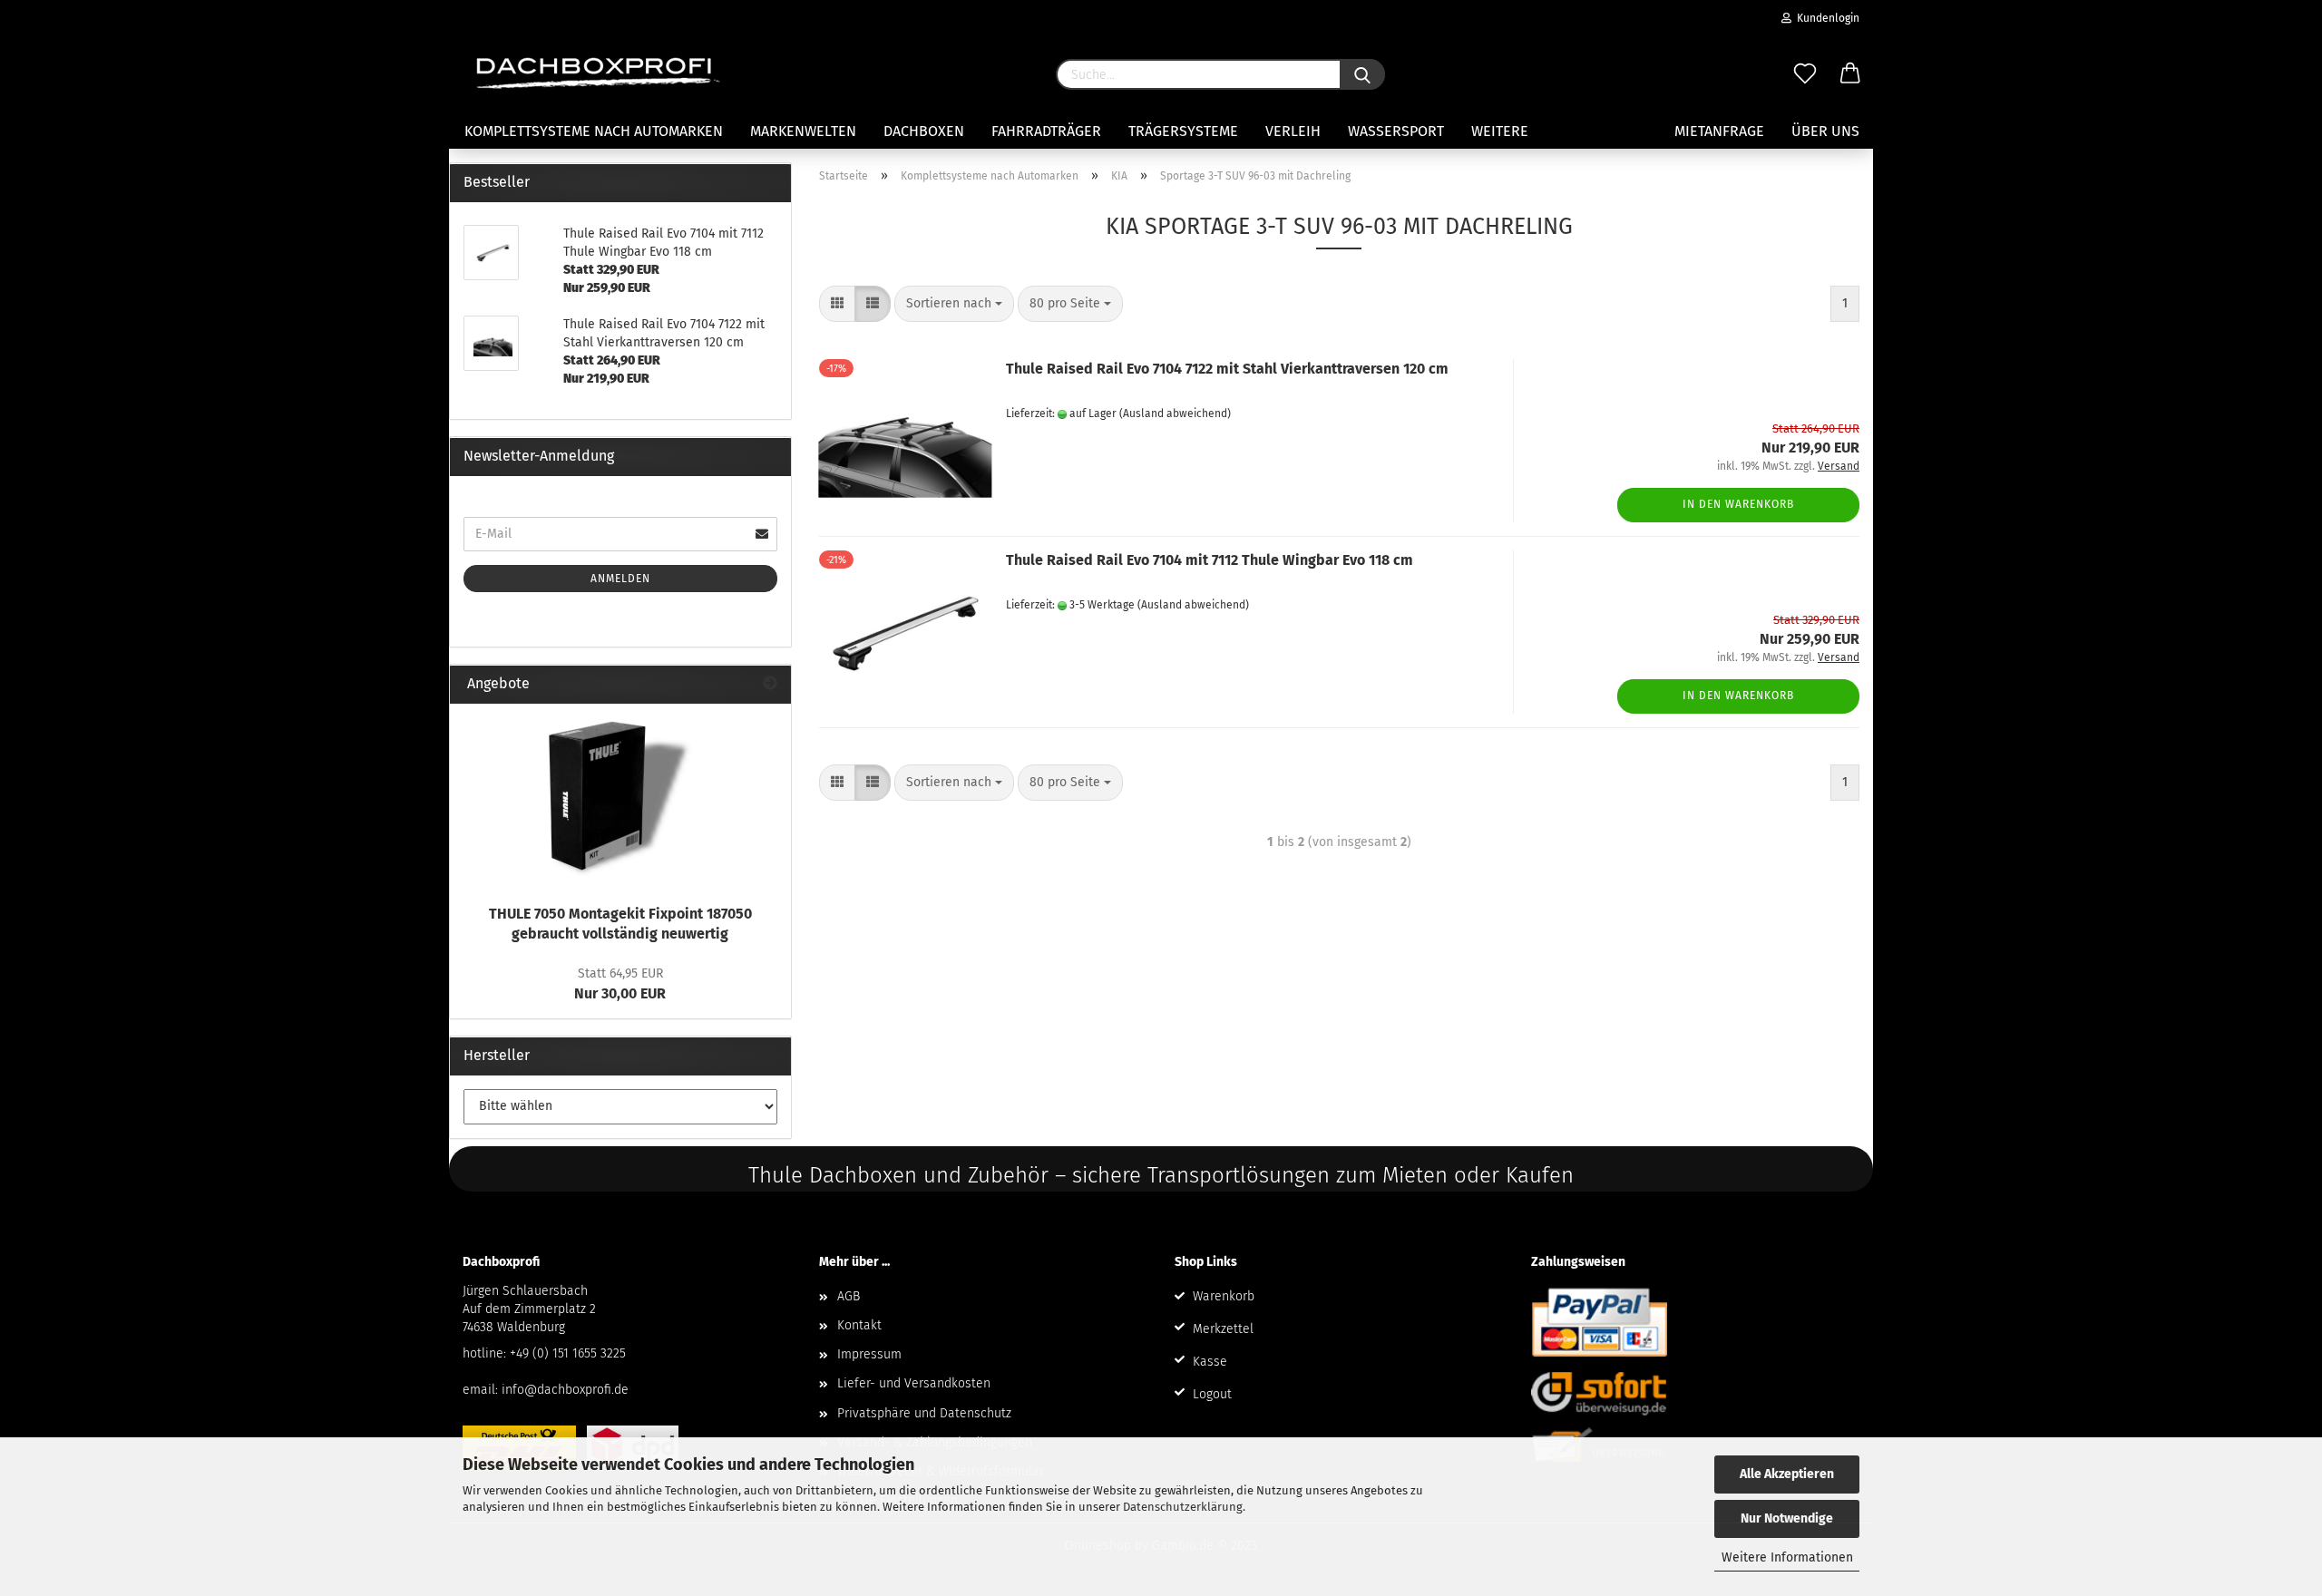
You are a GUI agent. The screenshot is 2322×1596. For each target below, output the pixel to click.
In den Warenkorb (1738, 504)
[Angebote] (770, 684)
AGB (849, 1296)
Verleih (1293, 131)
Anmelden (620, 579)
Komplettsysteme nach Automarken (594, 131)
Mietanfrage (1719, 131)
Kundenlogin (1825, 18)
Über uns (1825, 131)
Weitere (1500, 131)
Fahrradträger (1046, 131)
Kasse (1210, 1362)
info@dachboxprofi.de (565, 1390)
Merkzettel (1223, 1329)
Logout (1212, 1394)
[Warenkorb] (1850, 74)
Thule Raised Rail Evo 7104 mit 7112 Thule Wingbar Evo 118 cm (1210, 560)
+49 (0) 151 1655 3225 (568, 1353)
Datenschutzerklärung (1183, 1507)
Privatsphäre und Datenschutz (924, 1413)
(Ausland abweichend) (1175, 414)
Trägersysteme (1183, 131)
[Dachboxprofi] (599, 73)
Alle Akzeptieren (1787, 1474)
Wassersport (1396, 131)
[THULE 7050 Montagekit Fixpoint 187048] (620, 799)
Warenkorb (1224, 1296)
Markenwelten (803, 131)
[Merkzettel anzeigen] (1805, 74)
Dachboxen (924, 131)
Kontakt (859, 1325)
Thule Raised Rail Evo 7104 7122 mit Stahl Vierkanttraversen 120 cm (1227, 369)
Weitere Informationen (1787, 1557)
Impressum (869, 1354)
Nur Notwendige (1787, 1518)
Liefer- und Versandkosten (914, 1383)
